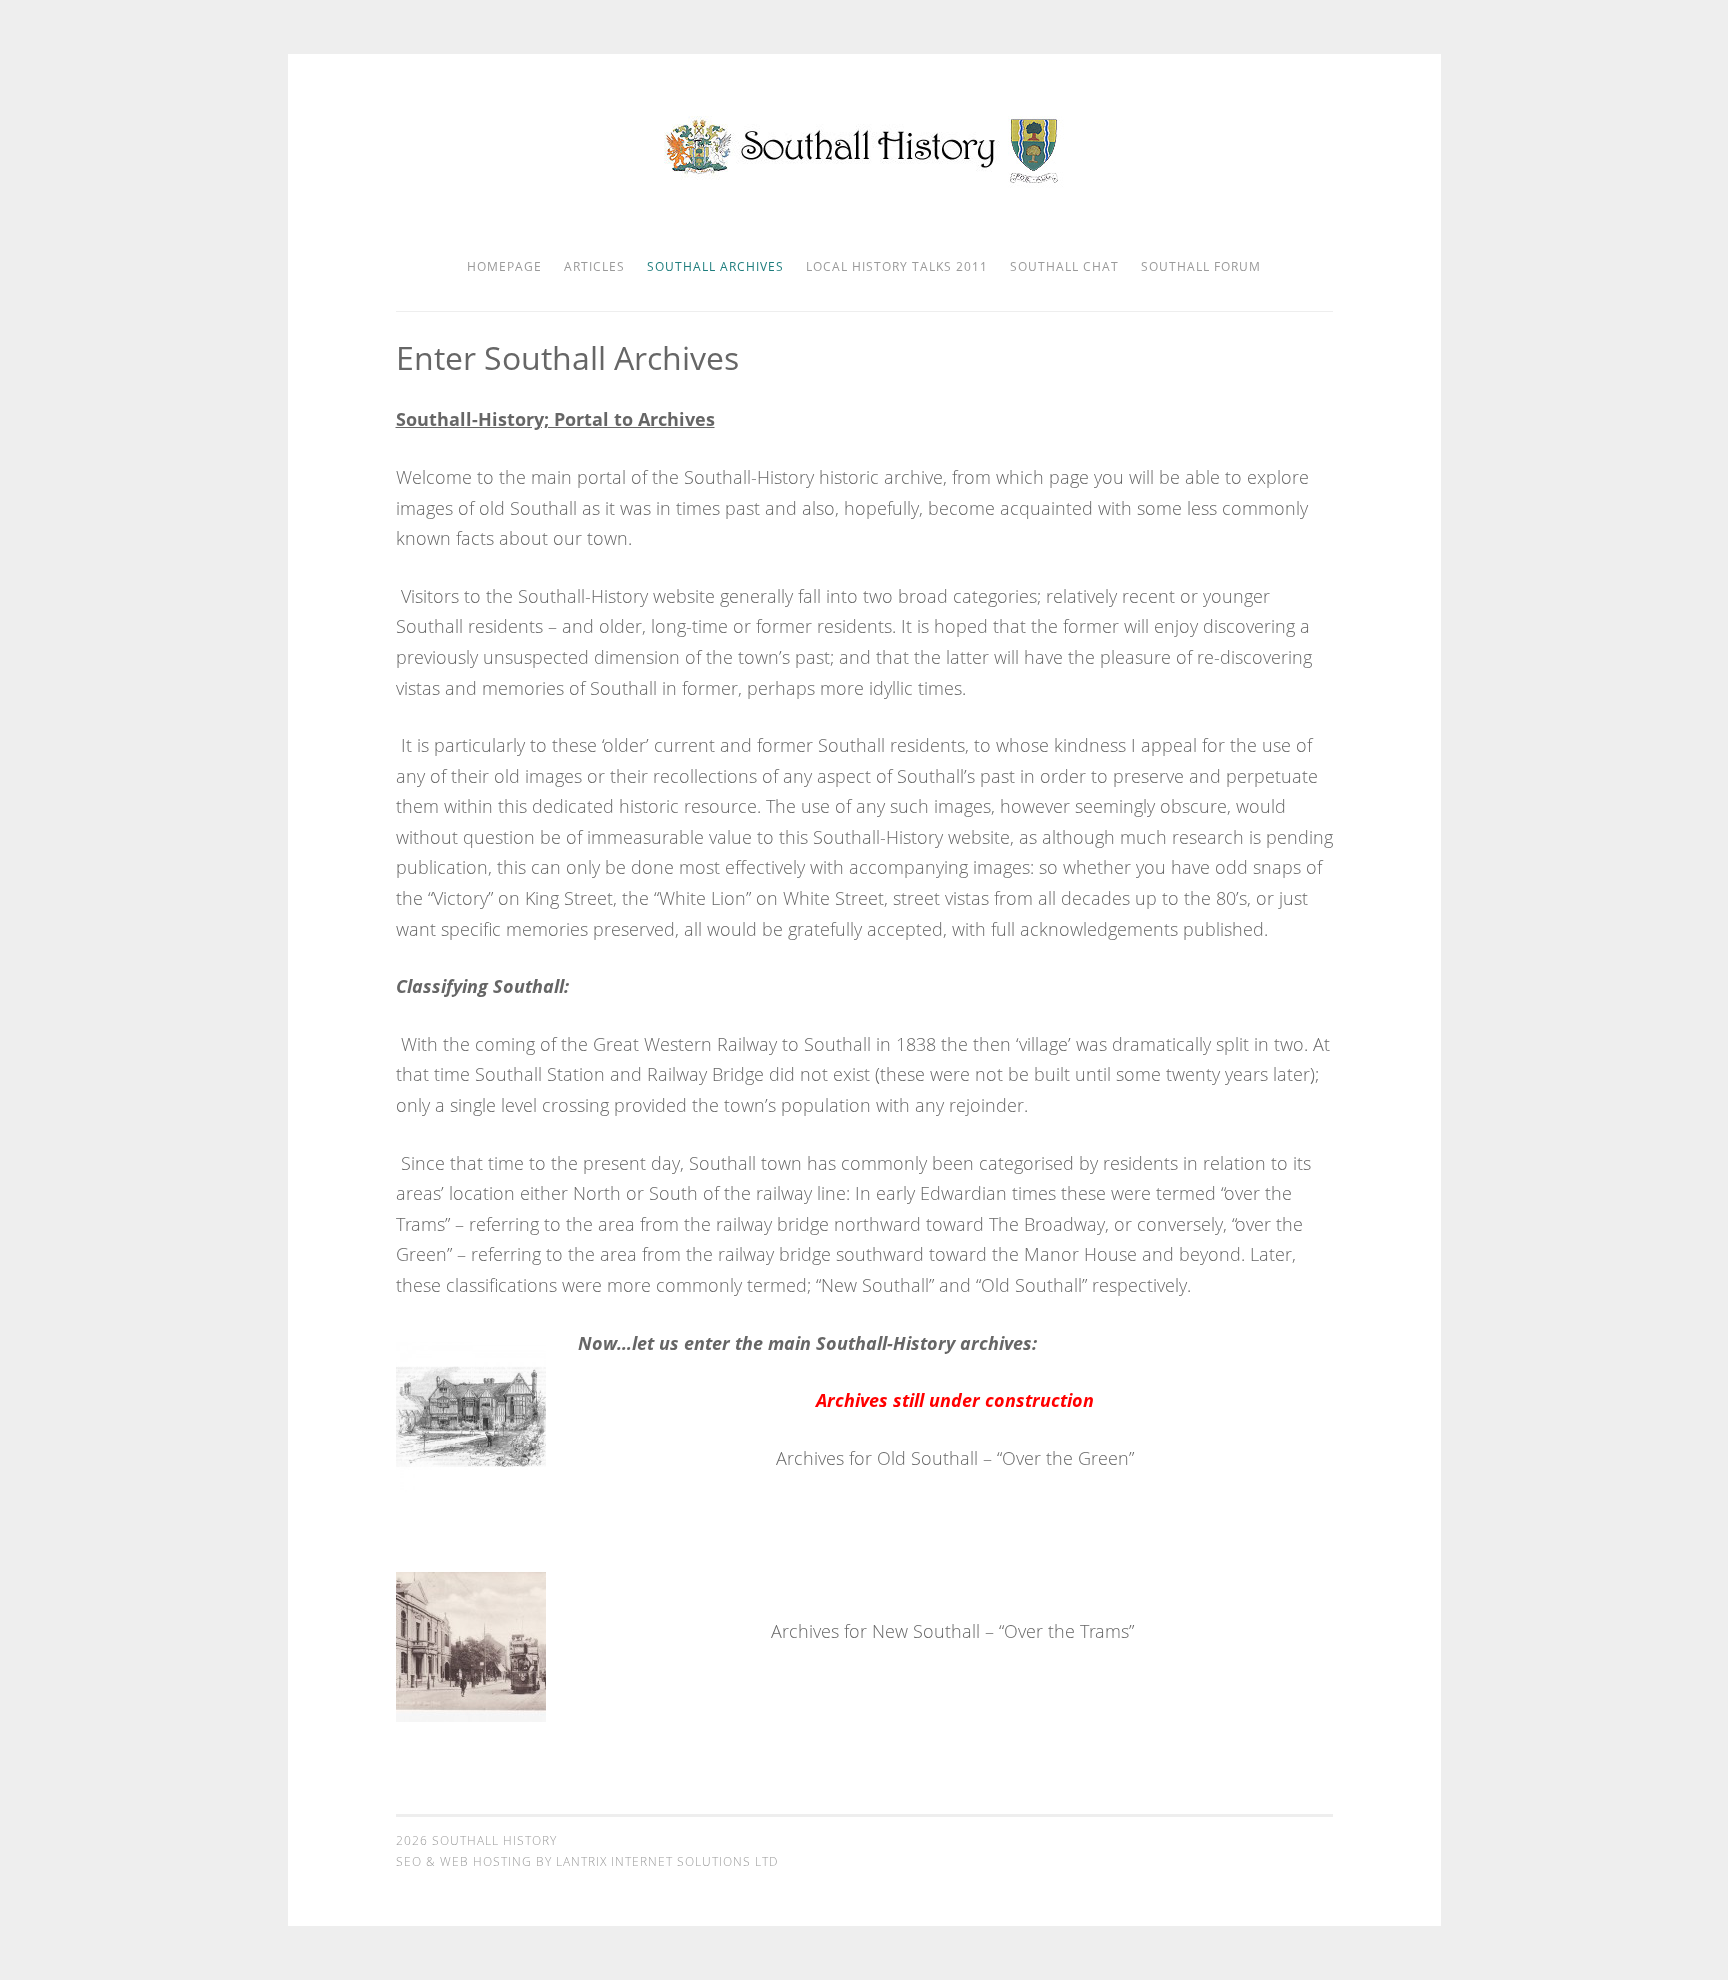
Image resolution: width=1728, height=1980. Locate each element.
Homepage (504, 266)
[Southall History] (864, 182)
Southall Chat (1064, 266)
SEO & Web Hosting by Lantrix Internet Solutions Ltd (587, 1861)
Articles (594, 266)
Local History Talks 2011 (897, 266)
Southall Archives (715, 266)
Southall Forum (1201, 266)
